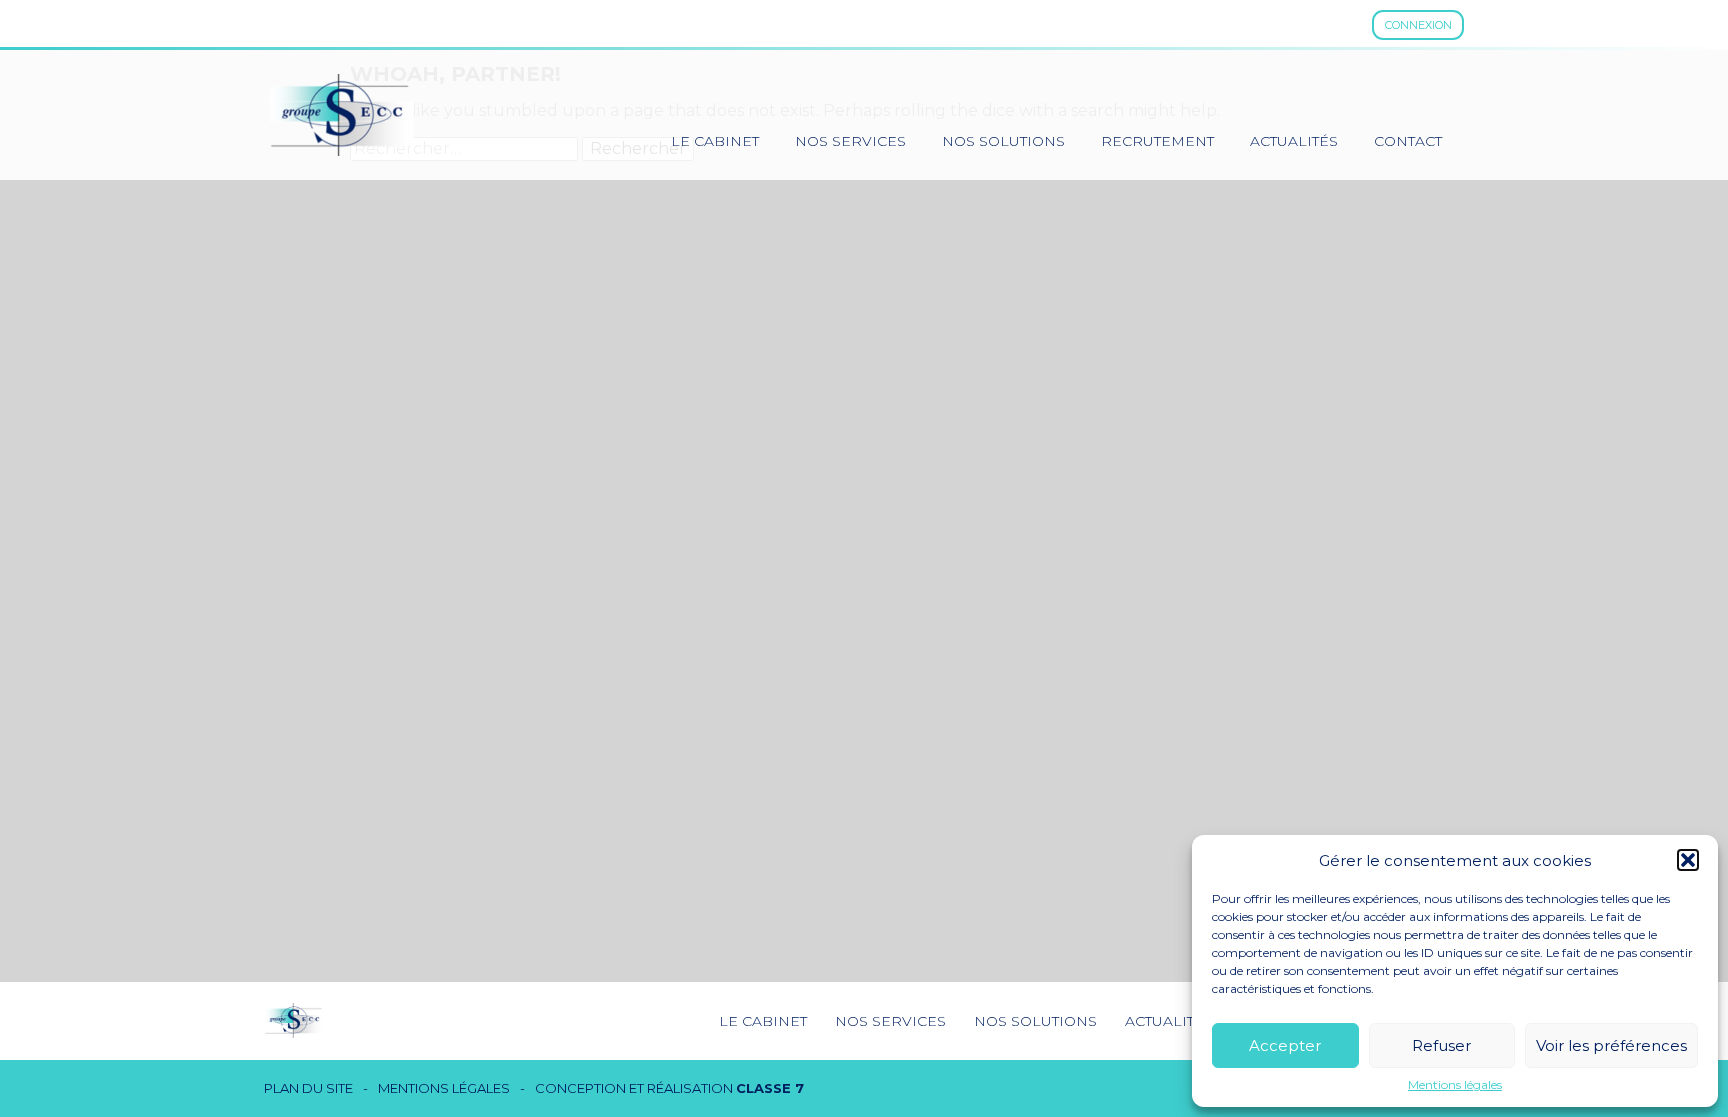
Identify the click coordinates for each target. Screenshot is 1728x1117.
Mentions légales (1455, 1085)
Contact (1408, 141)
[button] (1688, 860)
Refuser (1441, 1045)
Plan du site (308, 1088)
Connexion (1418, 25)
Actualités (1294, 141)
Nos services (850, 141)
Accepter (1285, 1045)
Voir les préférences (1611, 1045)
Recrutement (1157, 141)
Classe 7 (770, 1088)
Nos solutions (1003, 141)
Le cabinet (715, 141)
